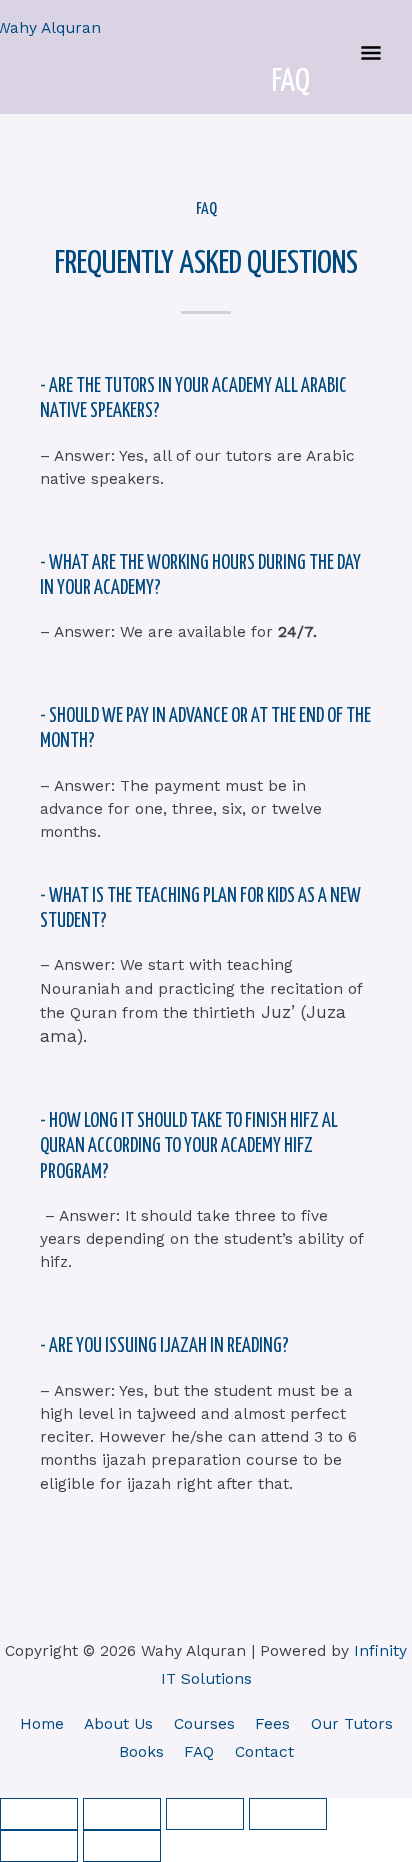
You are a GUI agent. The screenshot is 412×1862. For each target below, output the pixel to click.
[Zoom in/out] (39, 1814)
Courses (204, 1724)
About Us (118, 1724)
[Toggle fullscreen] (122, 1814)
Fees (272, 1724)
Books (141, 1752)
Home (42, 1724)
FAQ (199, 1752)
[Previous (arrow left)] (39, 1846)
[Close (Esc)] (288, 1814)
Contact (264, 1752)
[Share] (205, 1814)
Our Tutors (352, 1724)
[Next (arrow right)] (122, 1846)
